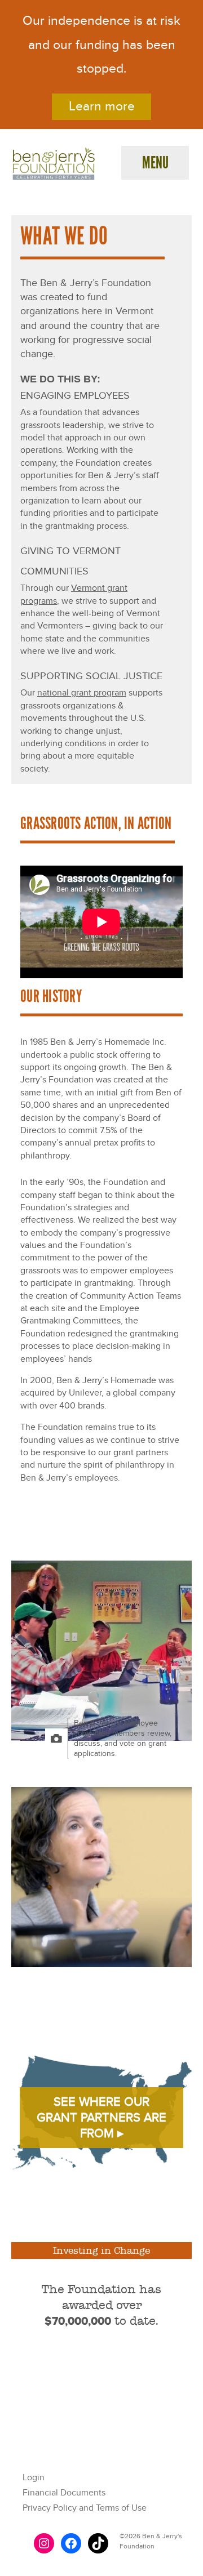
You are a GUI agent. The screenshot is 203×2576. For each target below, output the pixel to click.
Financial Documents (64, 2493)
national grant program (82, 693)
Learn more (102, 106)
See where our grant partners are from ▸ (101, 2118)
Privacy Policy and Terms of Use (85, 2508)
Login (34, 2477)
